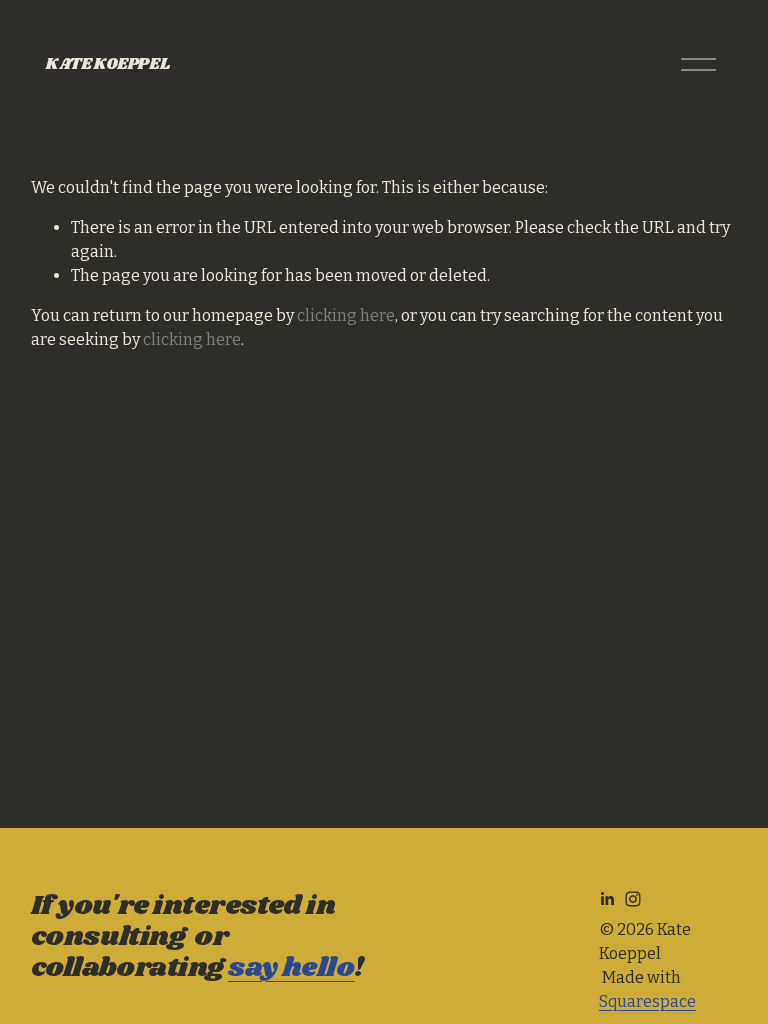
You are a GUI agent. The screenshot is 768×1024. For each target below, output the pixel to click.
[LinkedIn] (607, 899)
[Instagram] (633, 899)
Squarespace (647, 1001)
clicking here (346, 315)
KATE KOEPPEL (107, 64)
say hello (291, 968)
